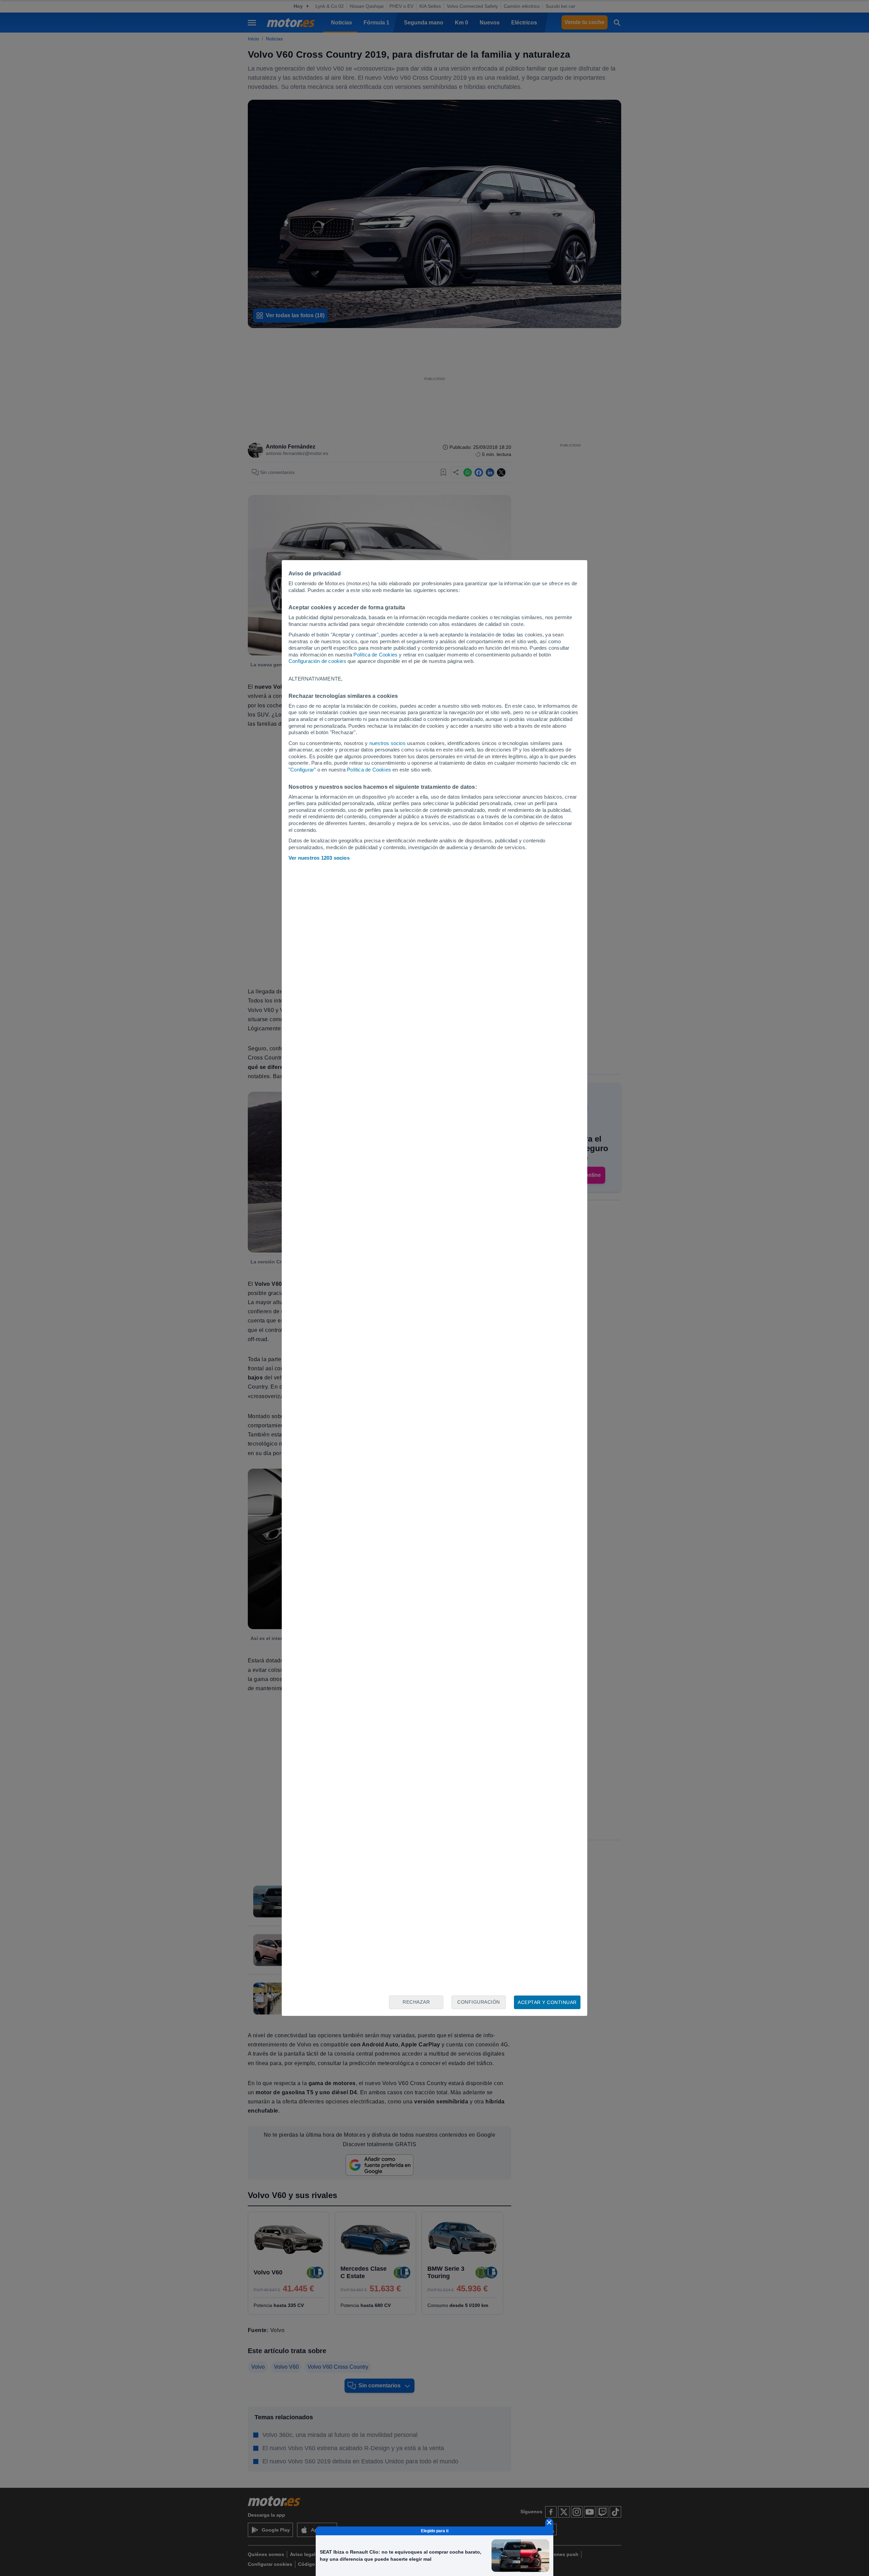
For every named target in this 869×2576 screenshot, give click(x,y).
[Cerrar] (549, 2522)
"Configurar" (302, 770)
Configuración (479, 2002)
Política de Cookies (375, 655)
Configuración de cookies (317, 661)
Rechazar (416, 2002)
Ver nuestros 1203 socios (319, 858)
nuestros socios (387, 743)
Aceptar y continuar (547, 2002)
